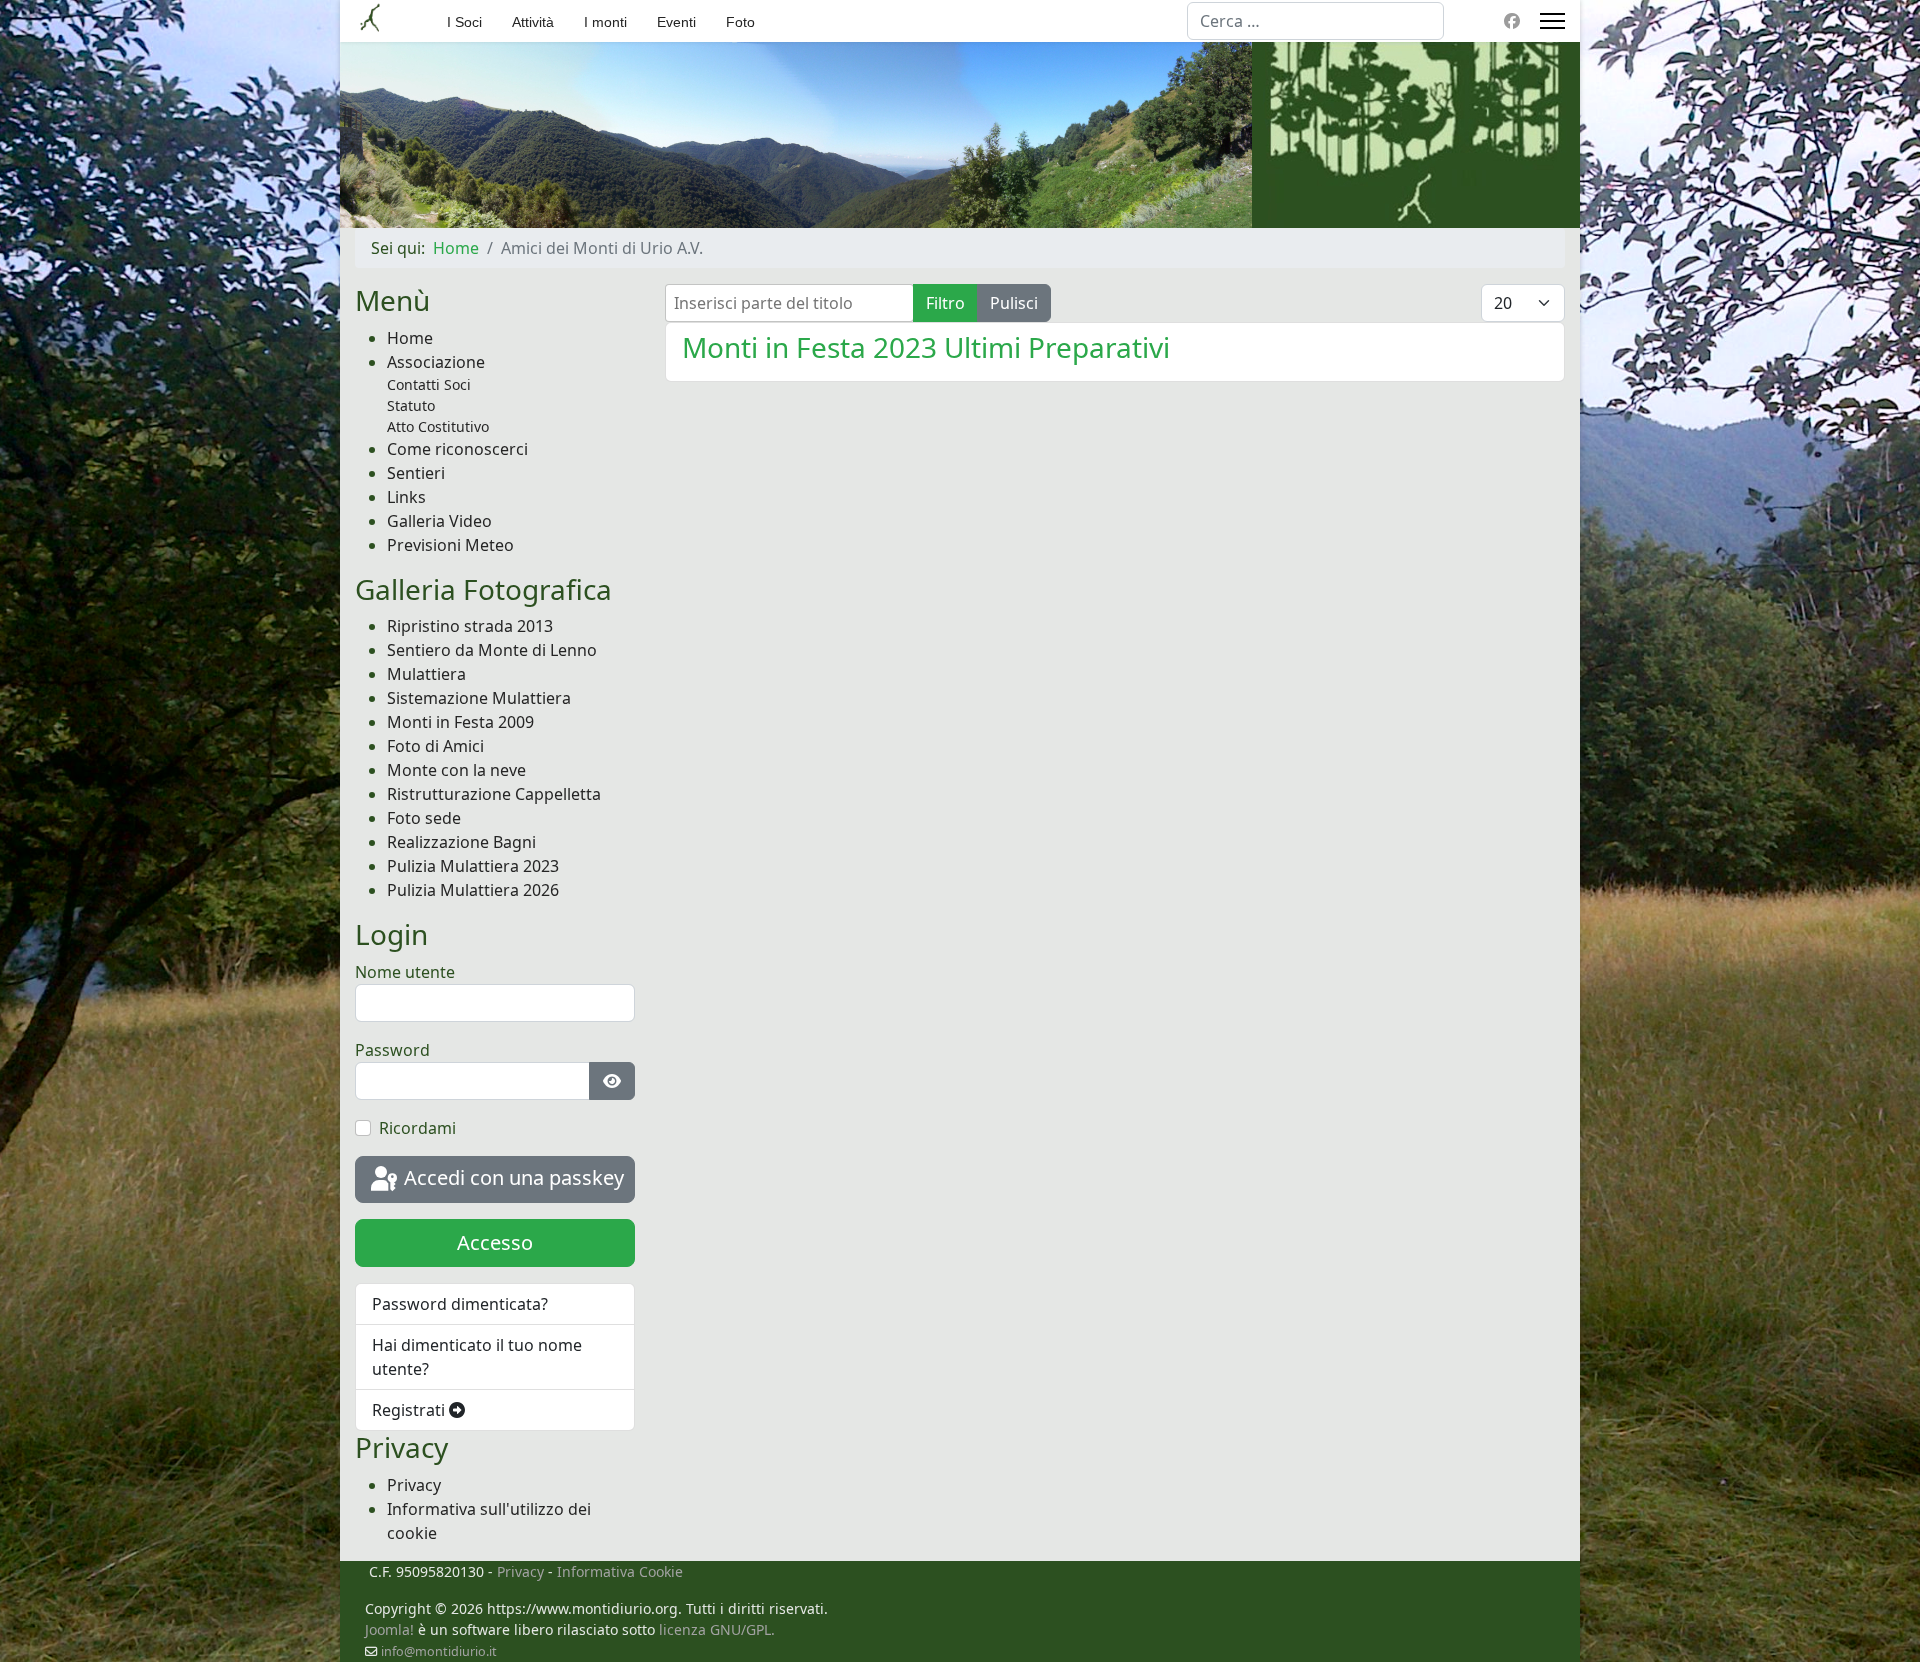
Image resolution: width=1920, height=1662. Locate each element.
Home (410, 338)
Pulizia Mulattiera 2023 (473, 866)
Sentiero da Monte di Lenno (492, 650)
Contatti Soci (429, 384)
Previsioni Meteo (450, 545)
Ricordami (417, 1128)
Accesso (495, 1242)
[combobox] (1315, 21)
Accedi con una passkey (511, 1177)
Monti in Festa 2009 (460, 722)
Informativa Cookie (620, 1571)
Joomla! (389, 1629)
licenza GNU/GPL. (717, 1629)
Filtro (945, 303)
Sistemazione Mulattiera (479, 698)
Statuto (411, 405)
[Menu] (1552, 21)
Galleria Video (439, 521)
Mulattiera (426, 674)
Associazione (436, 362)
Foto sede (424, 818)
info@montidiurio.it (439, 1651)
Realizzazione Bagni (461, 842)
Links (406, 497)
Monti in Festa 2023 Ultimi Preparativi (926, 347)
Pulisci (1014, 303)
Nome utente (405, 972)
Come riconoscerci (457, 449)
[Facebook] (1512, 21)
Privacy (414, 1485)
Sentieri (416, 473)
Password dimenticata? (460, 1304)
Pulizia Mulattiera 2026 (473, 890)
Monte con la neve (456, 770)
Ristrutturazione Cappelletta (494, 794)
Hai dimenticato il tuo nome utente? (477, 1357)
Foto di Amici (435, 746)
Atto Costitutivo (438, 426)
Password (392, 1050)
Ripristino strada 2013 (470, 626)
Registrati (410, 1410)
